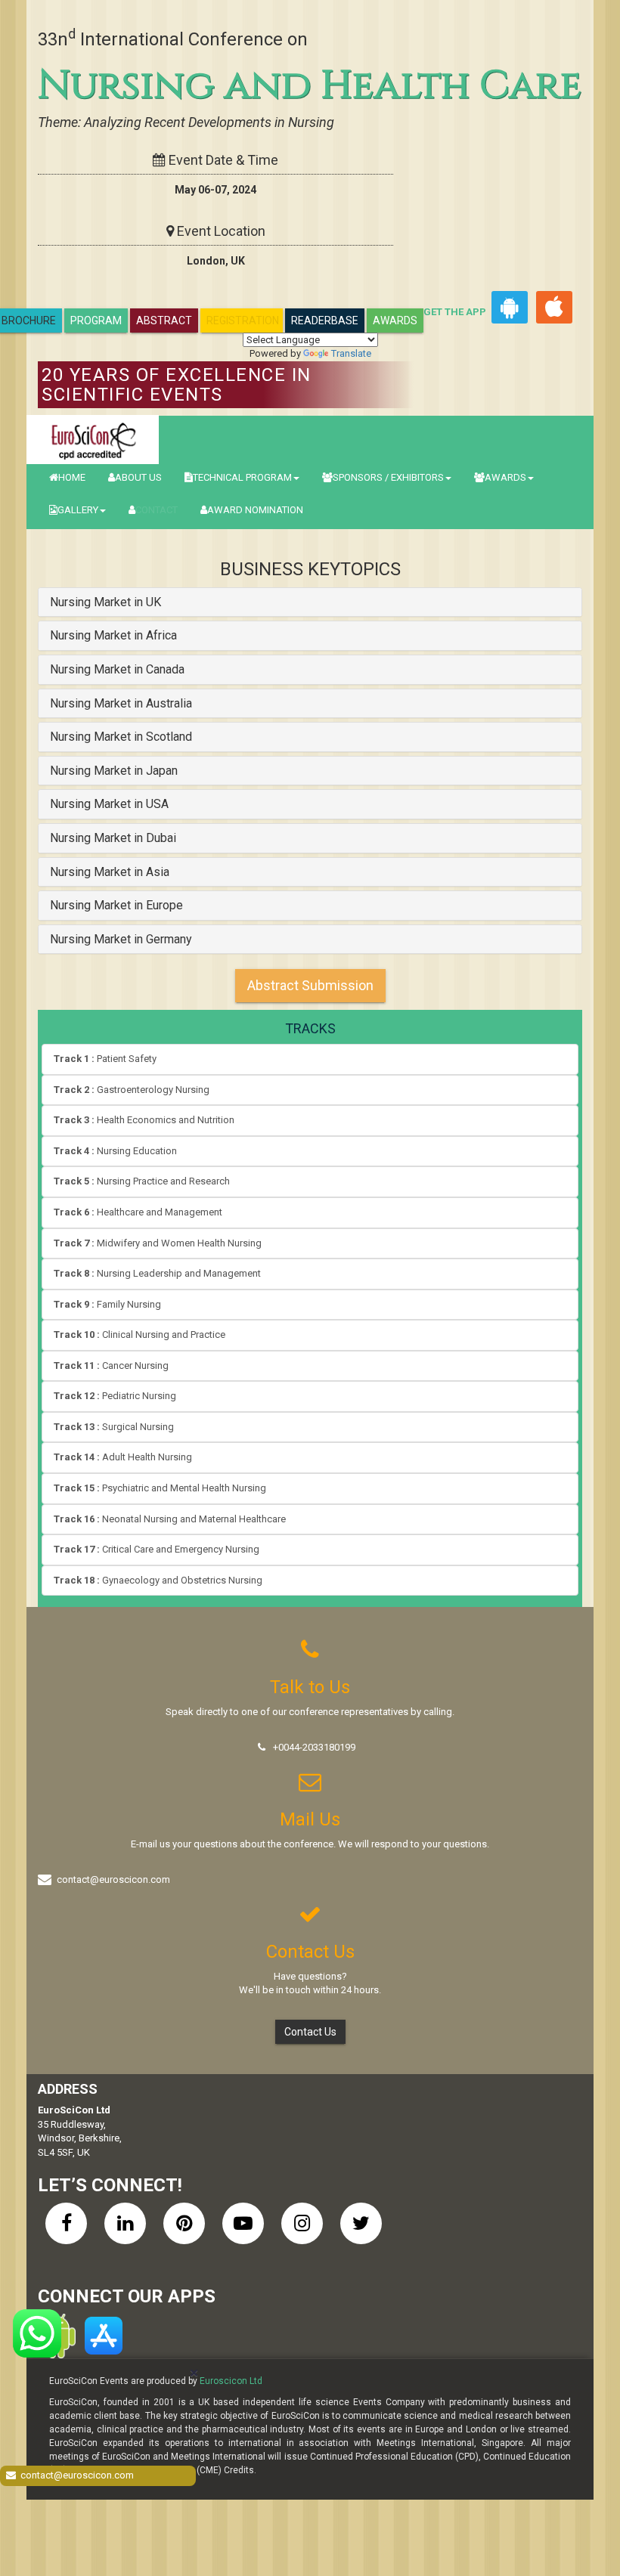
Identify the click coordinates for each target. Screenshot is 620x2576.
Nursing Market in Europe (116, 905)
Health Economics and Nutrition (144, 1120)
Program (96, 320)
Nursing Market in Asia (110, 872)
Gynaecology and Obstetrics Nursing (158, 1580)
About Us (138, 477)
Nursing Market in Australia (121, 703)
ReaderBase (325, 320)
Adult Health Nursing (123, 1457)
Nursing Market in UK (105, 602)
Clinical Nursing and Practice (139, 1334)
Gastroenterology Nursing (132, 1090)
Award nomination (255, 510)
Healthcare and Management (138, 1212)
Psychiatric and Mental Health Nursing (160, 1488)
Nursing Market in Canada (117, 669)
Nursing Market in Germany (121, 939)
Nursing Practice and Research (142, 1181)
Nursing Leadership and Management (157, 1273)
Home (72, 477)
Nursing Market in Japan (114, 771)
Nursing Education (115, 1151)
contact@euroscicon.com (113, 1879)
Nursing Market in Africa (113, 635)
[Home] (93, 440)
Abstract (164, 320)
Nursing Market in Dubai (113, 838)
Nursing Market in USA (109, 804)
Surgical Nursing (114, 1427)
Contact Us (310, 2032)
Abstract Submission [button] (310, 985)
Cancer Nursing (111, 1365)
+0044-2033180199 (314, 1747)
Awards (395, 320)
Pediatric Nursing (115, 1396)
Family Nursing (107, 1304)
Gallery (78, 510)
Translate (351, 353)
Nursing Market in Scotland (121, 737)
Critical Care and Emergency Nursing (157, 1549)
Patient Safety (105, 1059)
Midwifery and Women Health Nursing (158, 1243)
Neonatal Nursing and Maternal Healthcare (170, 1519)
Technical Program (242, 477)
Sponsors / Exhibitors (388, 477)
